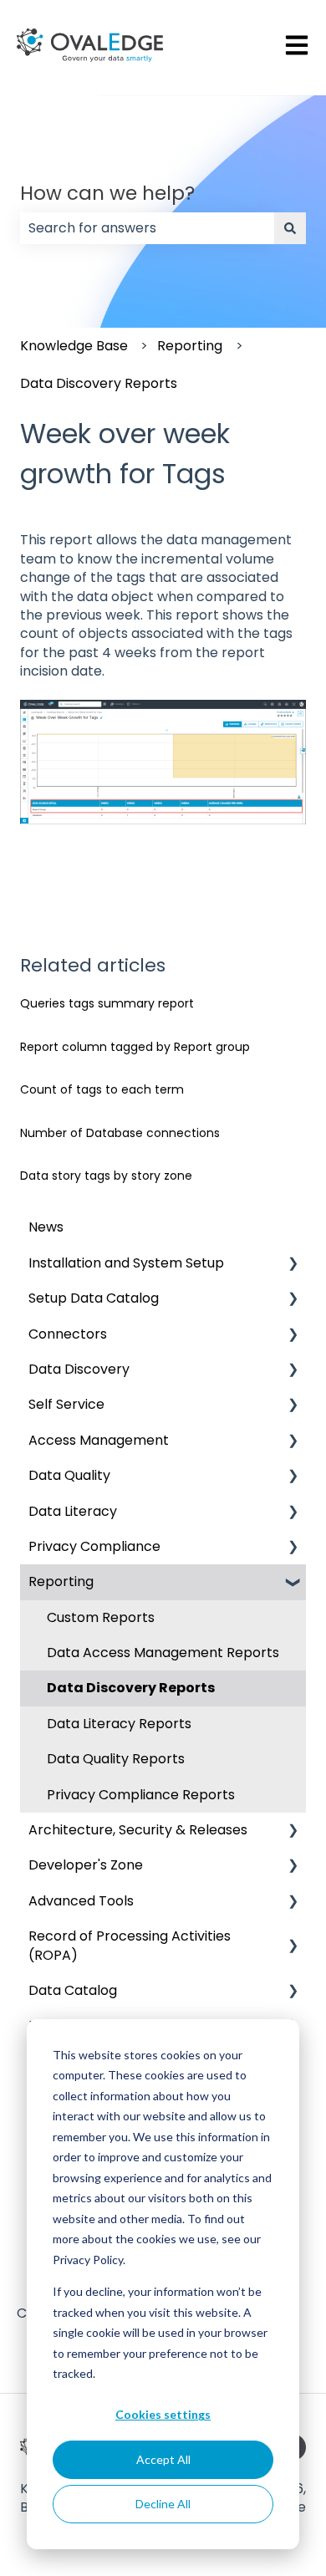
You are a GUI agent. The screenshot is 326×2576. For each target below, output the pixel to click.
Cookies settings (163, 2414)
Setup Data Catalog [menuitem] (94, 1298)
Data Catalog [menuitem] (73, 1990)
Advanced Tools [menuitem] (81, 1901)
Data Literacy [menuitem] (73, 1511)
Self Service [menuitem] (66, 1404)
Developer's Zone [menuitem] (86, 1865)
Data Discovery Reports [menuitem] (131, 1688)
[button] (293, 1265)
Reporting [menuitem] (61, 1581)
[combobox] (147, 228)
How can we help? (107, 193)
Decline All (163, 2504)
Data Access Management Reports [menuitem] (163, 1653)
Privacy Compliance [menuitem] (94, 1546)
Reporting (190, 346)
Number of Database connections (120, 1133)
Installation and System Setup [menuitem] (126, 1263)
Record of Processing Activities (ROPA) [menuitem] (130, 1945)
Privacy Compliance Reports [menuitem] (141, 1795)
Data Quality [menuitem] (69, 1475)
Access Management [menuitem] (99, 1440)
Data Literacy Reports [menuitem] (119, 1724)
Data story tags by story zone (106, 1176)
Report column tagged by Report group (135, 1047)
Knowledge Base (74, 346)
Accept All (163, 2459)
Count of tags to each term (102, 1089)
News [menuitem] (46, 1227)
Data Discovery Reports (99, 383)
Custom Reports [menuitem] (101, 1617)
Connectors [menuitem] (68, 1334)
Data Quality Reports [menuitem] (116, 1759)
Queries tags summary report (107, 1003)
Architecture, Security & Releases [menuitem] (138, 1830)
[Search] (290, 228)
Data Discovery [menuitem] (79, 1369)
